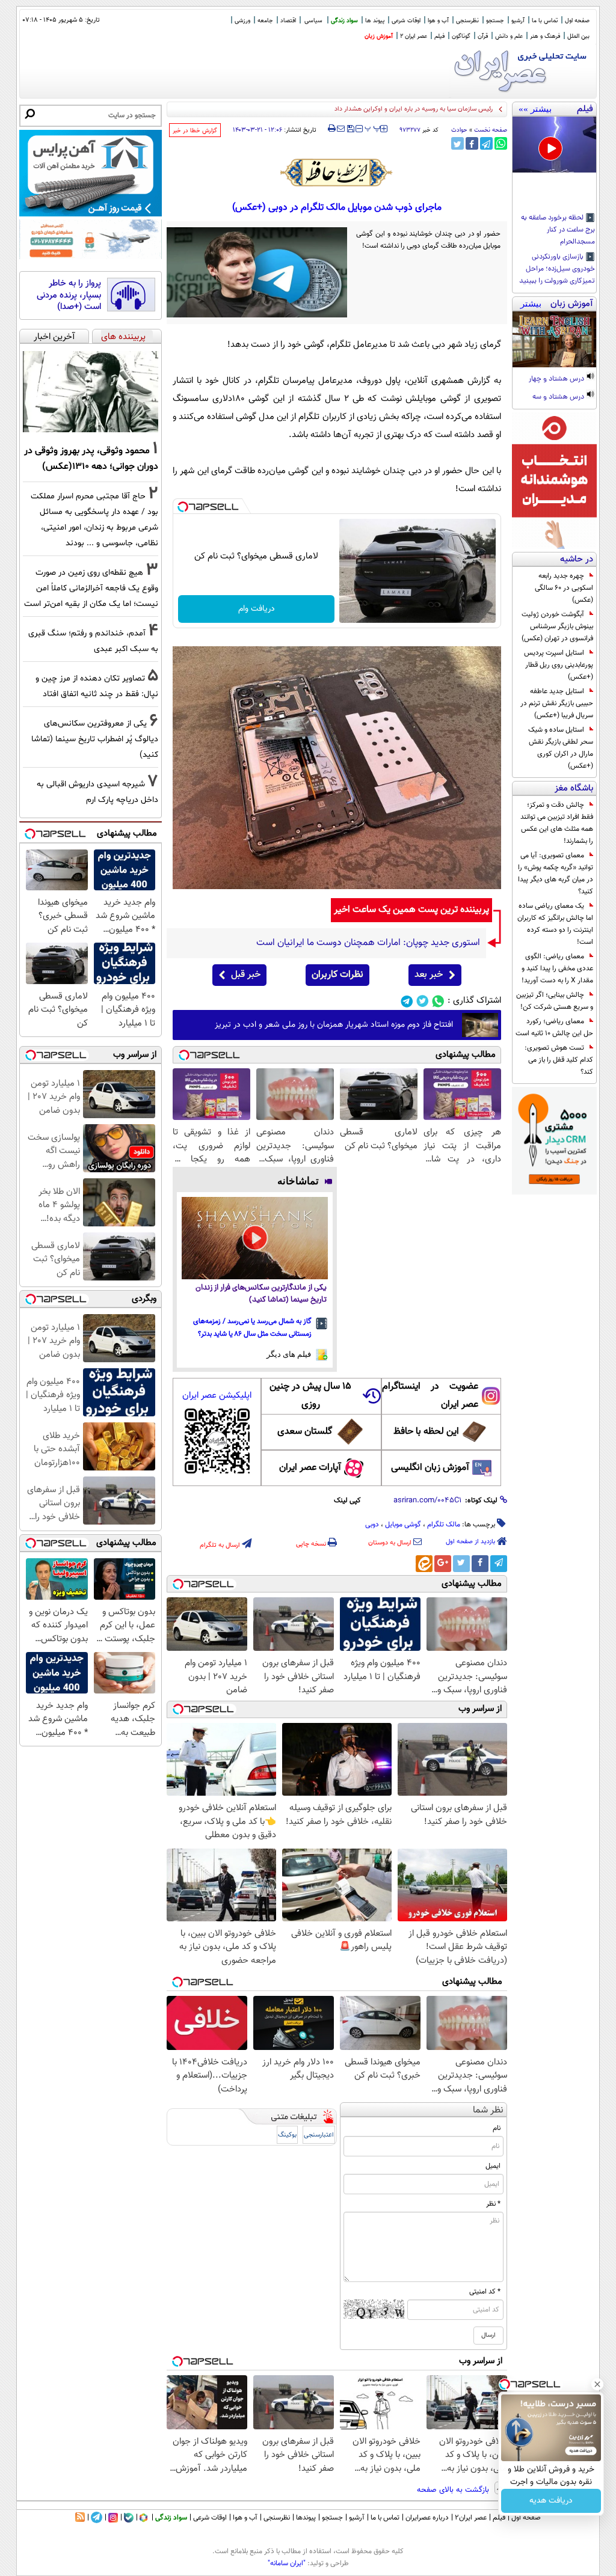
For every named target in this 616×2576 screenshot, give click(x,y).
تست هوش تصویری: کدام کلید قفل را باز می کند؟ (559, 1060)
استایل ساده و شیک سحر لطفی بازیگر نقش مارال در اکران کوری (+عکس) (561, 748)
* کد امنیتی (485, 2292)
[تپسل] (183, 507)
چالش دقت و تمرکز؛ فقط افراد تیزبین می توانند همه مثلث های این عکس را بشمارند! (557, 823)
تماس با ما (545, 21)
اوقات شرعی (406, 21)
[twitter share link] (457, 143)
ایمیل (493, 2166)
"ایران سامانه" (287, 2563)
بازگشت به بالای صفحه (454, 2490)
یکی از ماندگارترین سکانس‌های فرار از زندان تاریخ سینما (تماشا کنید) (261, 1294)
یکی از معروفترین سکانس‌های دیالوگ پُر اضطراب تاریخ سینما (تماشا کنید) (95, 739)
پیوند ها (375, 21)
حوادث (459, 130)
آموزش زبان (379, 36)
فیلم (439, 36)
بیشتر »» (535, 109)
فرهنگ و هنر (545, 36)
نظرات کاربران (337, 975)
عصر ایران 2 (414, 36)
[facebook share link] (472, 143)
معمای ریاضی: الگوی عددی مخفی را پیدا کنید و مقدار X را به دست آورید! (557, 968)
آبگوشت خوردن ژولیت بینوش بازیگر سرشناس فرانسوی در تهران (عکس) (557, 626)
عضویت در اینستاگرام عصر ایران (430, 1396)
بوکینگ (287, 2135)
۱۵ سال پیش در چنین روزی (310, 1396)
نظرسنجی (467, 21)
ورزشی (242, 21)
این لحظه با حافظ (426, 1432)
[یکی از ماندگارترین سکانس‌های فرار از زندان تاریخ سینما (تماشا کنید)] (255, 1238)
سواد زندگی (344, 21)
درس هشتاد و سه (559, 397)
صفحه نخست (491, 130)
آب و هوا (438, 21)
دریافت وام (257, 609)
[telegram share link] (486, 143)
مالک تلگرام (444, 1525)
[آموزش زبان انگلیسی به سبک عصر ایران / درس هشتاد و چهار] (554, 339)
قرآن (483, 36)
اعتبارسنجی (319, 2135)
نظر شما (488, 2110)
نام (497, 2128)
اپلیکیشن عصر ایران (217, 1396)
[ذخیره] (350, 130)
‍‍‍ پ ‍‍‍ (373, 127)
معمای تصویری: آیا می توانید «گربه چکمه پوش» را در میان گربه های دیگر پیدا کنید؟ (556, 873)
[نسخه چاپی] (332, 129)
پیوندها (306, 2518)
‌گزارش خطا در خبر (195, 131)
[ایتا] (424, 1564)
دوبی (372, 1525)
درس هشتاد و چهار (557, 379)
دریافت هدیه (551, 2501)
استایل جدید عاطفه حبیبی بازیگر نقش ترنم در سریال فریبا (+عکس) (557, 703)
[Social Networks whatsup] (438, 1001)
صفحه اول (577, 21)
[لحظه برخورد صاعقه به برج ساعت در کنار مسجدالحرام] (554, 145)
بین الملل (578, 36)
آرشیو (518, 21)
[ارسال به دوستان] (341, 129)
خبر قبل (246, 975)
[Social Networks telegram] (407, 1001)
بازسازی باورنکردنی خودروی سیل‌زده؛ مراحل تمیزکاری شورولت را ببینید (557, 269)
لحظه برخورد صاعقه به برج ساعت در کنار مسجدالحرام (558, 230)
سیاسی (313, 21)
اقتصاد (288, 21)
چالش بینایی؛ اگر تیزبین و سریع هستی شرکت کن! (555, 1001)
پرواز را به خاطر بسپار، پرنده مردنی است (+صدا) (69, 295)
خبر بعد (429, 975)
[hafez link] (337, 173)
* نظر (493, 2204)
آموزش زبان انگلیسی (430, 1468)
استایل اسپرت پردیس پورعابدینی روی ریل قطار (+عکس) (559, 665)
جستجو (495, 21)
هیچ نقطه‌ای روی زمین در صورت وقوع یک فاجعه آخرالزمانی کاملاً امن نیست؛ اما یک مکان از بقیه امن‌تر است (91, 588)
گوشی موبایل (403, 1525)
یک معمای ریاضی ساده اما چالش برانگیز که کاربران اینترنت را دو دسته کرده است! (555, 924)
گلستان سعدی (305, 1432)
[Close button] (597, 2384)
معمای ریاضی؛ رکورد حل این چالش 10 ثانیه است (554, 1027)
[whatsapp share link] (501, 143)
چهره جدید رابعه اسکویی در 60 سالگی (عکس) (564, 588)
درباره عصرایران (427, 2518)
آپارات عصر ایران (310, 1468)
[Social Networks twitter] (423, 1001)
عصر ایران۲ (471, 2518)
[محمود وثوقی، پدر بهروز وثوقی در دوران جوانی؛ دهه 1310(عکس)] (91, 392)
